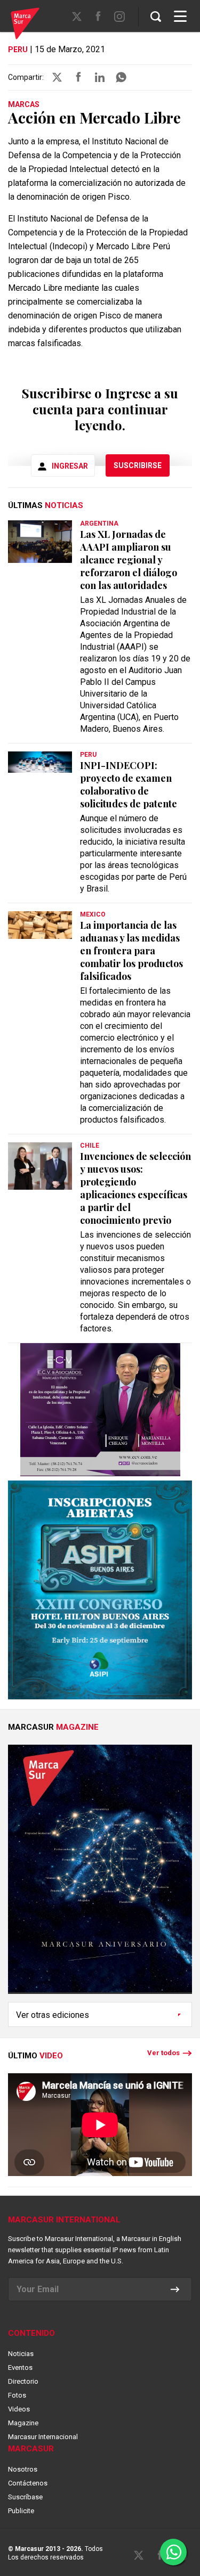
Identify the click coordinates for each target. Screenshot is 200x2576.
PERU (18, 50)
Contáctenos (28, 2483)
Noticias (21, 2354)
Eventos (20, 2368)
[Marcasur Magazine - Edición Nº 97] (100, 1873)
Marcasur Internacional (43, 2437)
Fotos (17, 2395)
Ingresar (70, 466)
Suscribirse (138, 465)
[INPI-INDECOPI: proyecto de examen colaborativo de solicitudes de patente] (40, 762)
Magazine (23, 2423)
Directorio (23, 2381)
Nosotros (23, 2469)
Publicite (21, 2511)
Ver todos (163, 2053)
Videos (19, 2409)
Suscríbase (25, 2497)
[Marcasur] (25, 25)
